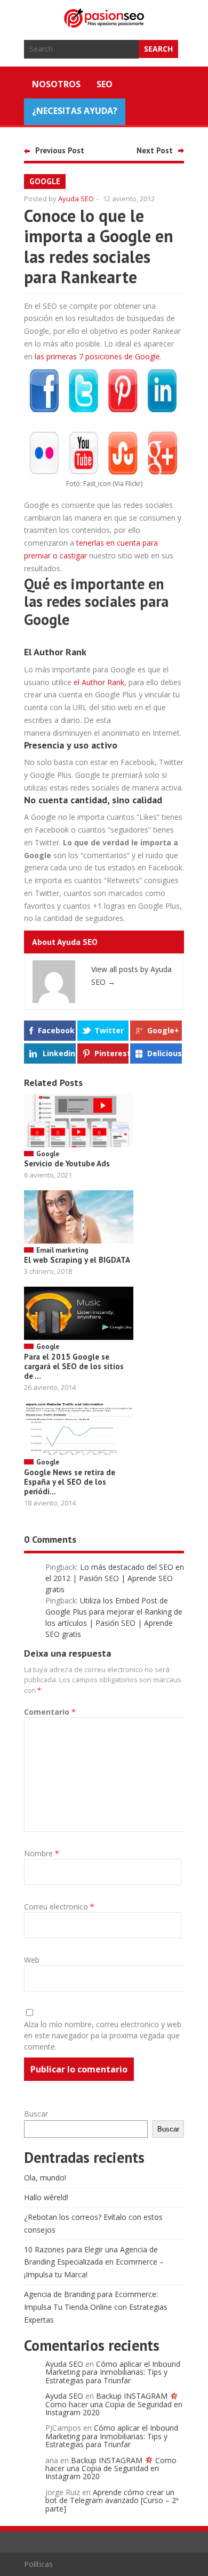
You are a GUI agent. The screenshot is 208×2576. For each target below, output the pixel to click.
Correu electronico (59, 1907)
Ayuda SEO (76, 199)
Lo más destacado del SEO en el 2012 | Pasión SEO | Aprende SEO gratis (115, 1578)
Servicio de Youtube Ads (67, 1163)
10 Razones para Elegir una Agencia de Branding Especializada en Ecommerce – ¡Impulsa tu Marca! (94, 2262)
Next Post (155, 150)
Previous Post (60, 150)
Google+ (163, 1030)
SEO (105, 84)
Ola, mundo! (45, 2178)
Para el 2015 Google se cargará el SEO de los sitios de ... (74, 1366)
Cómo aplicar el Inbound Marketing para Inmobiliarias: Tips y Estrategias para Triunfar (113, 2372)
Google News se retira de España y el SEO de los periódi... (70, 1482)
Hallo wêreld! (46, 2197)
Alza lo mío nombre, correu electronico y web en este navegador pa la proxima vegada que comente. (103, 2035)
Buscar (36, 2114)
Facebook (56, 1030)
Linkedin (59, 1053)
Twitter (109, 1030)
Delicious (165, 1053)
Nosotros (56, 84)
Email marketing (62, 1250)
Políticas (38, 2564)
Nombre (42, 1853)
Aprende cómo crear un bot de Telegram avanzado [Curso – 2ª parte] (112, 2500)
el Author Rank (99, 682)
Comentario (50, 1712)
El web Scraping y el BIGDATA (77, 1260)
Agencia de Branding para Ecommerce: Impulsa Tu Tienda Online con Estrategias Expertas (96, 2307)
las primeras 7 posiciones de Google (97, 356)
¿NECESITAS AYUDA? (75, 111)
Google (45, 181)
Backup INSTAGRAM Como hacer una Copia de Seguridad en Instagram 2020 (114, 2404)
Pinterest (111, 1053)
